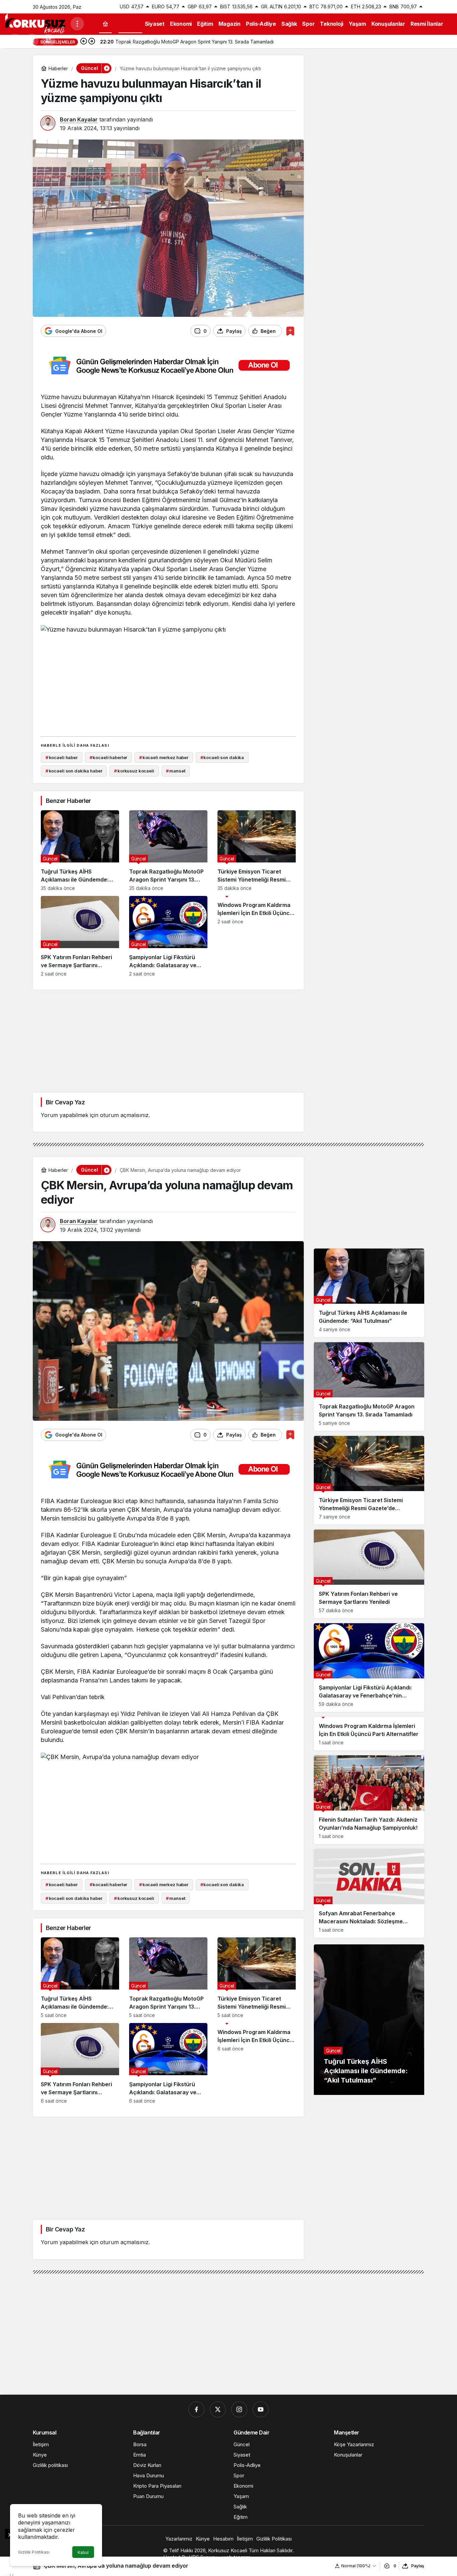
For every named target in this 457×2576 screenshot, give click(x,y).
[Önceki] (84, 42)
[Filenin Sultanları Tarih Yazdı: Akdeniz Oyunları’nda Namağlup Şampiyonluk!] (369, 1800)
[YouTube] (261, 2409)
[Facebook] (196, 2409)
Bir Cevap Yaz (65, 1102)
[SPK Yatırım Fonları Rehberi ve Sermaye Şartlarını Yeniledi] (80, 936)
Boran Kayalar (79, 119)
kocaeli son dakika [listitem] (222, 757)
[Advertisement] (168, 684)
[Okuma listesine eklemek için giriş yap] (290, 331)
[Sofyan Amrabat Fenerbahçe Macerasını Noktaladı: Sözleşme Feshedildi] (369, 1893)
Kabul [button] (83, 2552)
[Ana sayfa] (105, 24)
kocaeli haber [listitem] (62, 757)
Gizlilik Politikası (34, 2552)
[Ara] (32, 40)
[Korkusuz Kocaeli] (35, 23)
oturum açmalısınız (124, 1115)
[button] (49, 40)
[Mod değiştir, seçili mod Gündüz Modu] (15, 40)
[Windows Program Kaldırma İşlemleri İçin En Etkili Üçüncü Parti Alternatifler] (257, 936)
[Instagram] (239, 2409)
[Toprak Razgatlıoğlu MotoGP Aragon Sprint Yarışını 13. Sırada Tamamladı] (168, 851)
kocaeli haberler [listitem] (109, 757)
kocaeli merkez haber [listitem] (164, 757)
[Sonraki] (92, 42)
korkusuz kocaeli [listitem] (134, 771)
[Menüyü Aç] (77, 24)
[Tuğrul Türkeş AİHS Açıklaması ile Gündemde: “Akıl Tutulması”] (80, 851)
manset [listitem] (175, 771)
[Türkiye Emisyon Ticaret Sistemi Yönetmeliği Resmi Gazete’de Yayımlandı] (257, 851)
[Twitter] (218, 2409)
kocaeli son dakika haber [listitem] (74, 771)
